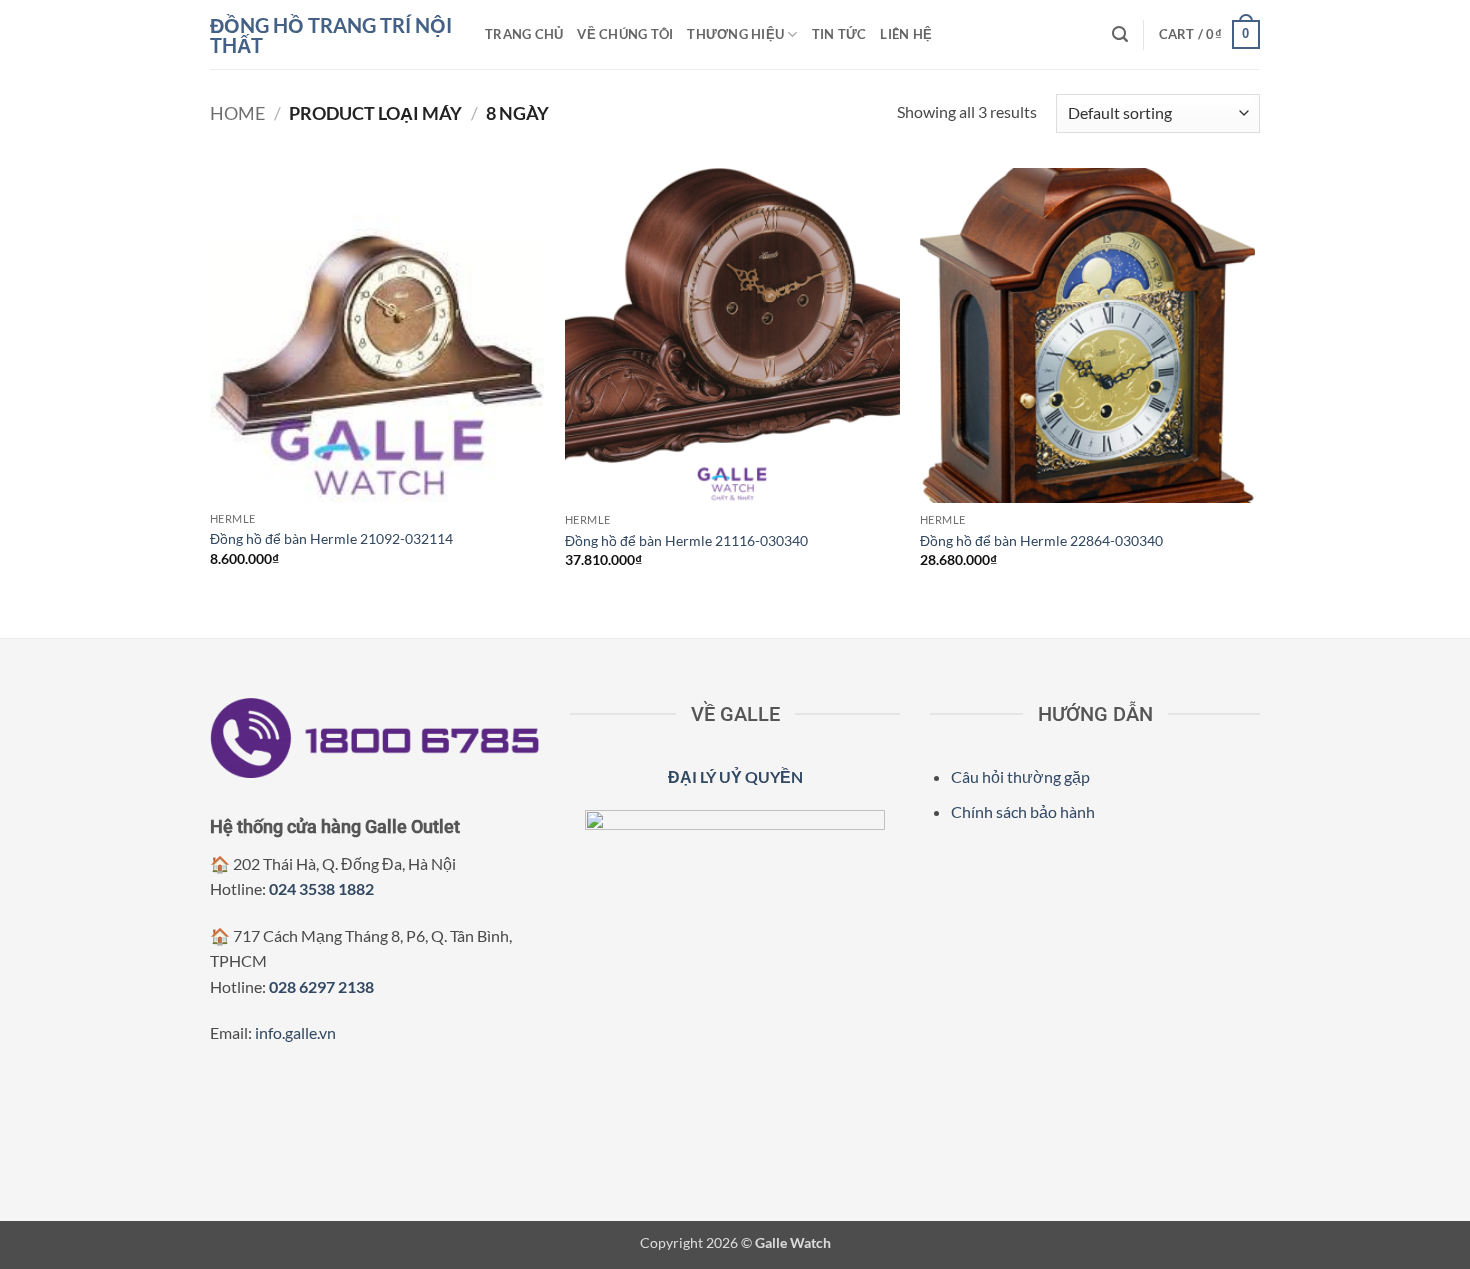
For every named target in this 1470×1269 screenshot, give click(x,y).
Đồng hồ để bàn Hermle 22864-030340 (1041, 540)
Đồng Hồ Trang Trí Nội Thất (331, 35)
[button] (1120, 34)
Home (237, 113)
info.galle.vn (295, 1032)
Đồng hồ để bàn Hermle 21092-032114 (331, 538)
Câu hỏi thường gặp (1020, 776)
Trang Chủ (524, 34)
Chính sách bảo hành (1023, 811)
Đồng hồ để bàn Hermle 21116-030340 (686, 540)
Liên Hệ (906, 34)
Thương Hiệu (735, 34)
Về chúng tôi (625, 34)
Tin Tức (839, 34)
